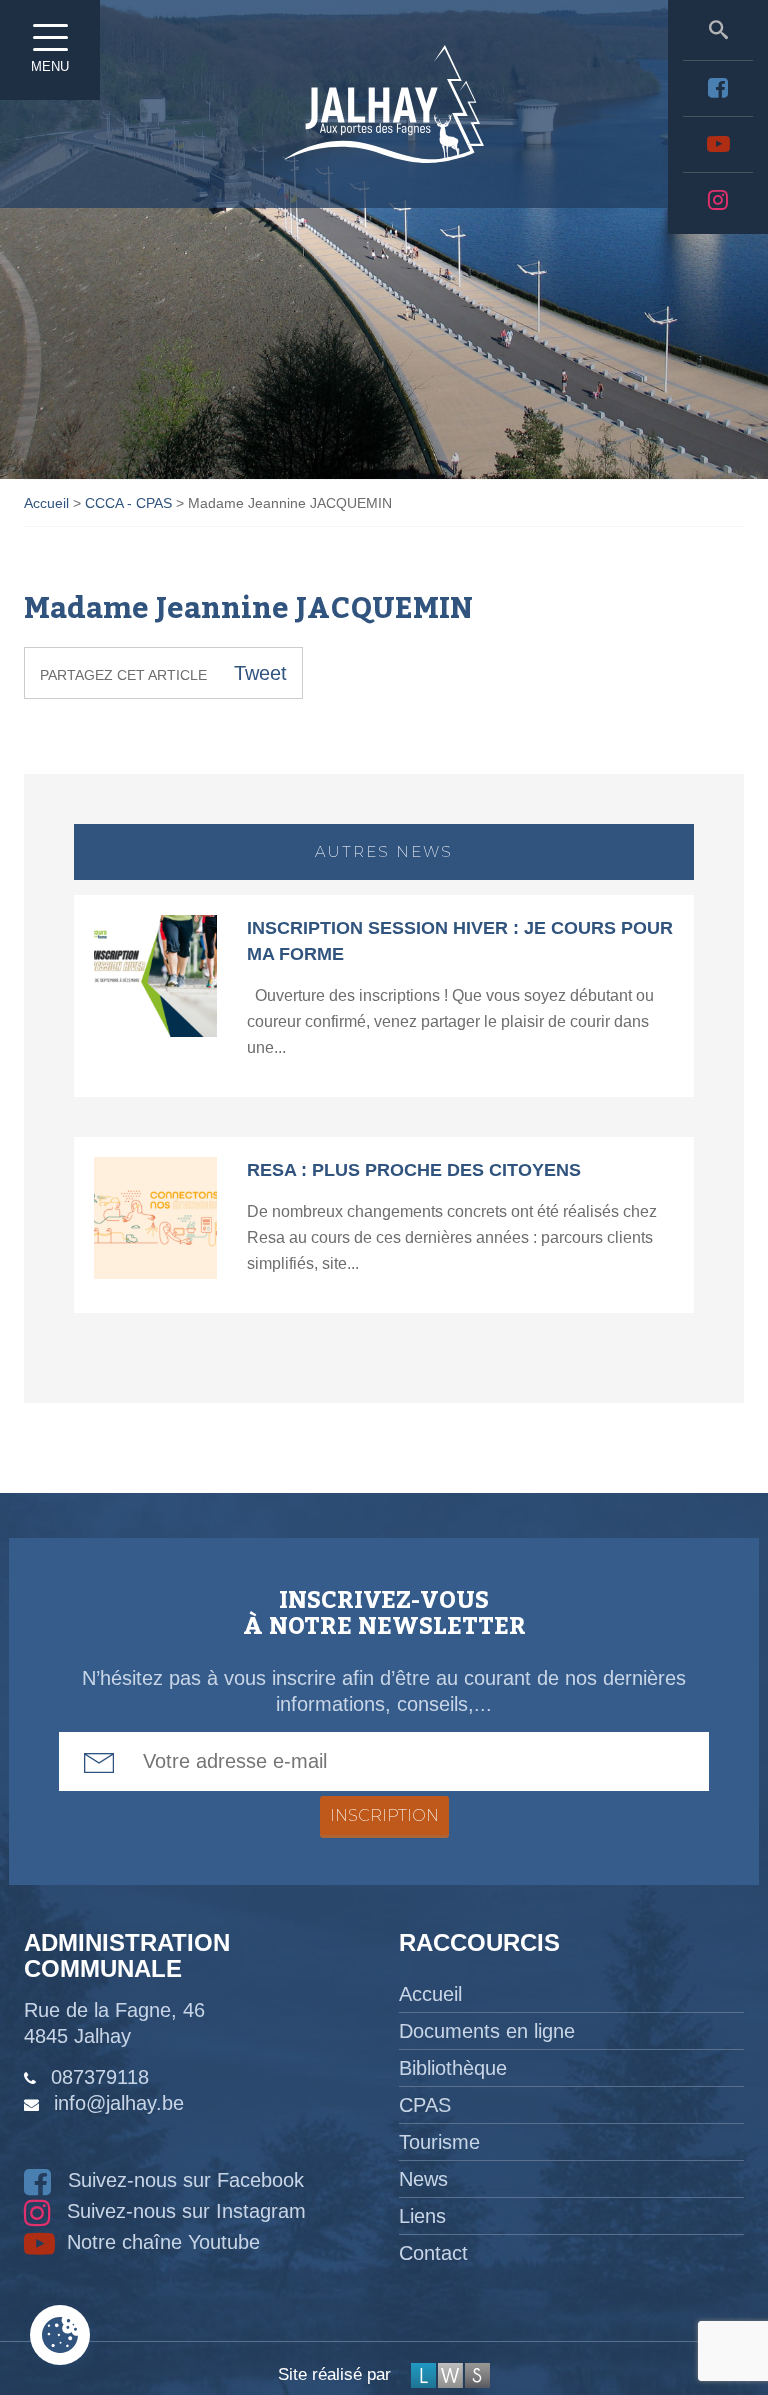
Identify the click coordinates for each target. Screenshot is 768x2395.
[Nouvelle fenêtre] (718, 88)
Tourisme (439, 2142)
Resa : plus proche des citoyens (414, 1170)
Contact (433, 2253)
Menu (50, 66)
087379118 (100, 2077)
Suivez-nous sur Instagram (183, 2211)
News (423, 2179)
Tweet (260, 673)
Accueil (430, 1994)
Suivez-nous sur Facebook (183, 2180)
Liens (422, 2216)
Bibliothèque (453, 2068)
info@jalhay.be (119, 2103)
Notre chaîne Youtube (160, 2242)
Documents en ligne (487, 2031)
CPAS (425, 2105)
